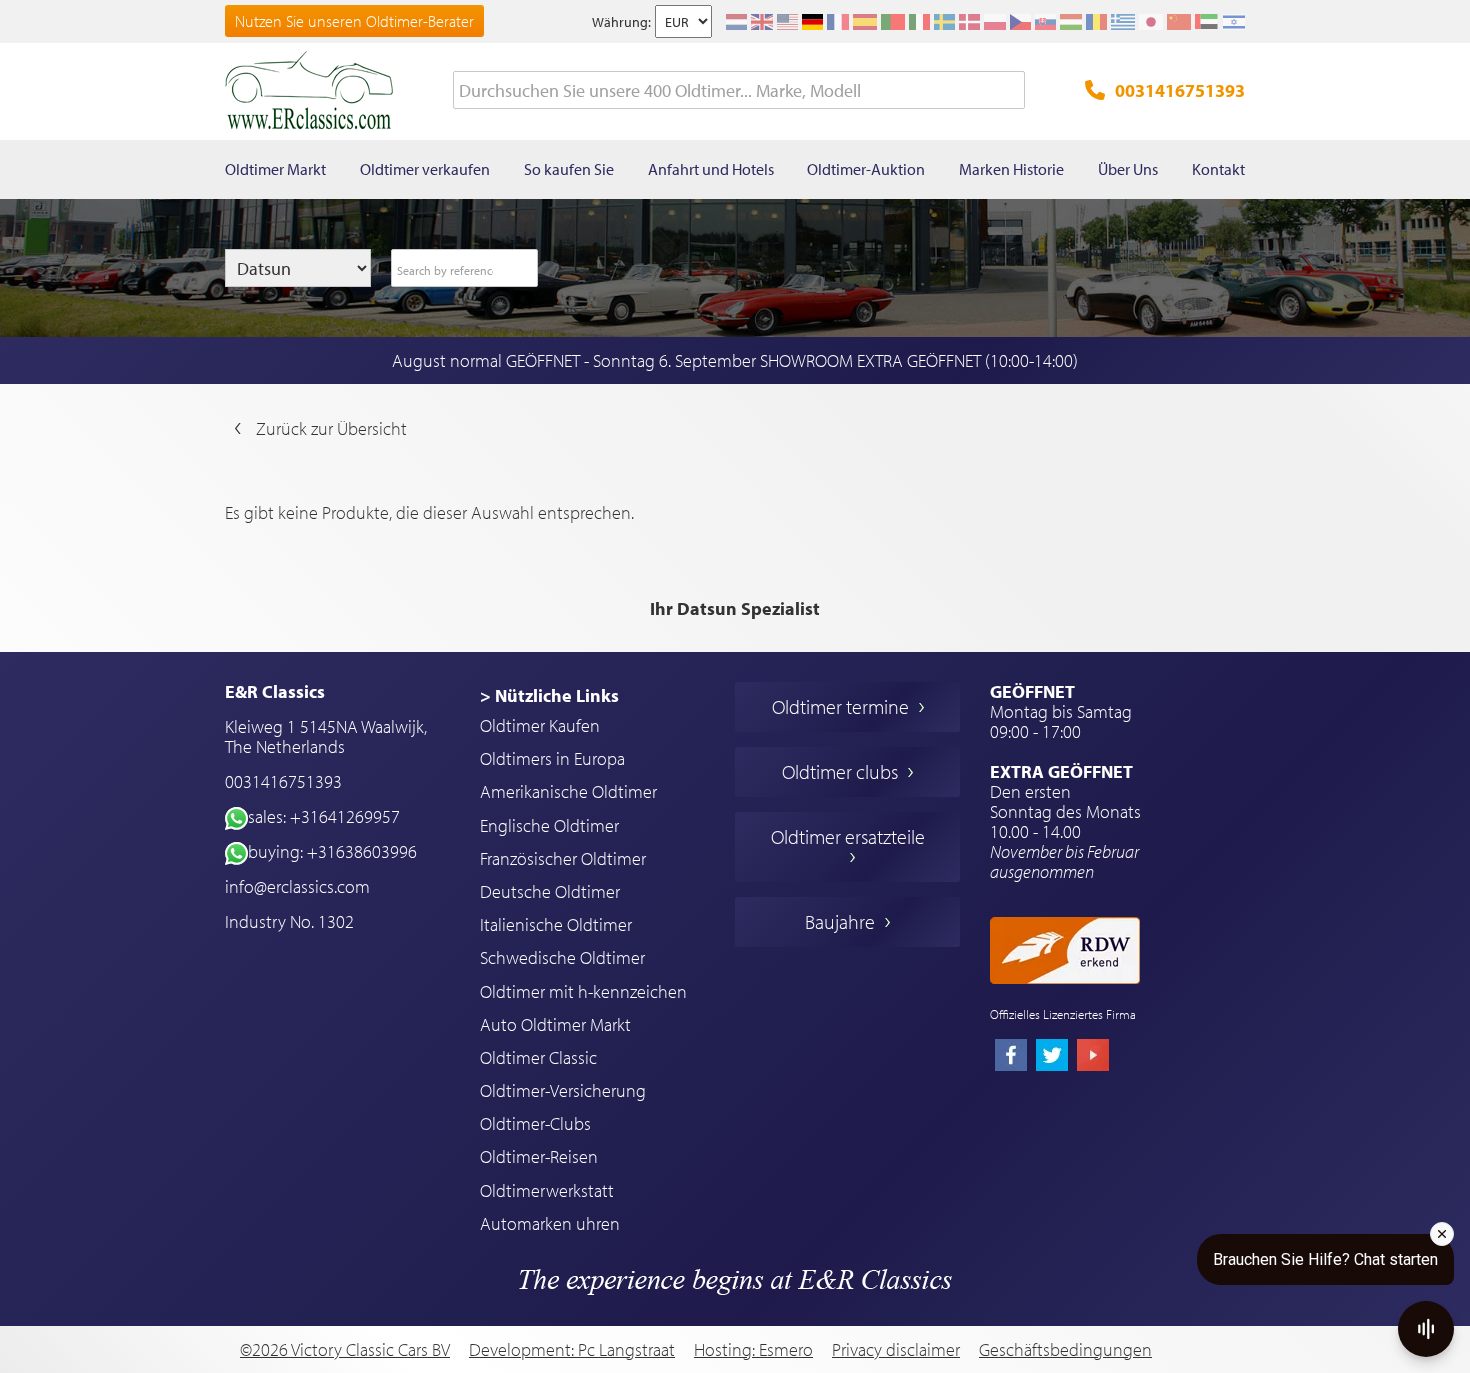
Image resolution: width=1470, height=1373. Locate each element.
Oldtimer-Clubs (535, 1123)
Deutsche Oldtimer (550, 891)
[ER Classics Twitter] (1052, 1057)
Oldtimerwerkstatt (547, 1190)
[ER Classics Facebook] (1011, 1057)
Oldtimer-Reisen (539, 1156)
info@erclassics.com (297, 886)
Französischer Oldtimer (563, 858)
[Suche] (1010, 91)
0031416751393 (1180, 90)
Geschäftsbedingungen (1065, 1350)
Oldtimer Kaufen (540, 725)
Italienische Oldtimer (556, 924)
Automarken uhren (550, 1223)
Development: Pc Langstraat (572, 1349)
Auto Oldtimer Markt (555, 1024)
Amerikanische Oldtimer (568, 791)
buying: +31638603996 (332, 851)
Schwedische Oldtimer (562, 957)
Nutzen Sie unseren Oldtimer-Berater (354, 21)
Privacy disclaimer (896, 1350)
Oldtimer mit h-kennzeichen (583, 991)
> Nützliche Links (549, 695)
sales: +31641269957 (324, 816)
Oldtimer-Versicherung (563, 1090)
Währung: (621, 22)
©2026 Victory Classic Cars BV (345, 1349)
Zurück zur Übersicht (331, 428)
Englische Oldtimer (549, 825)
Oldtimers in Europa (552, 758)
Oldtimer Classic (538, 1057)
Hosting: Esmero (753, 1349)
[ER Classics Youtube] (1093, 1057)
